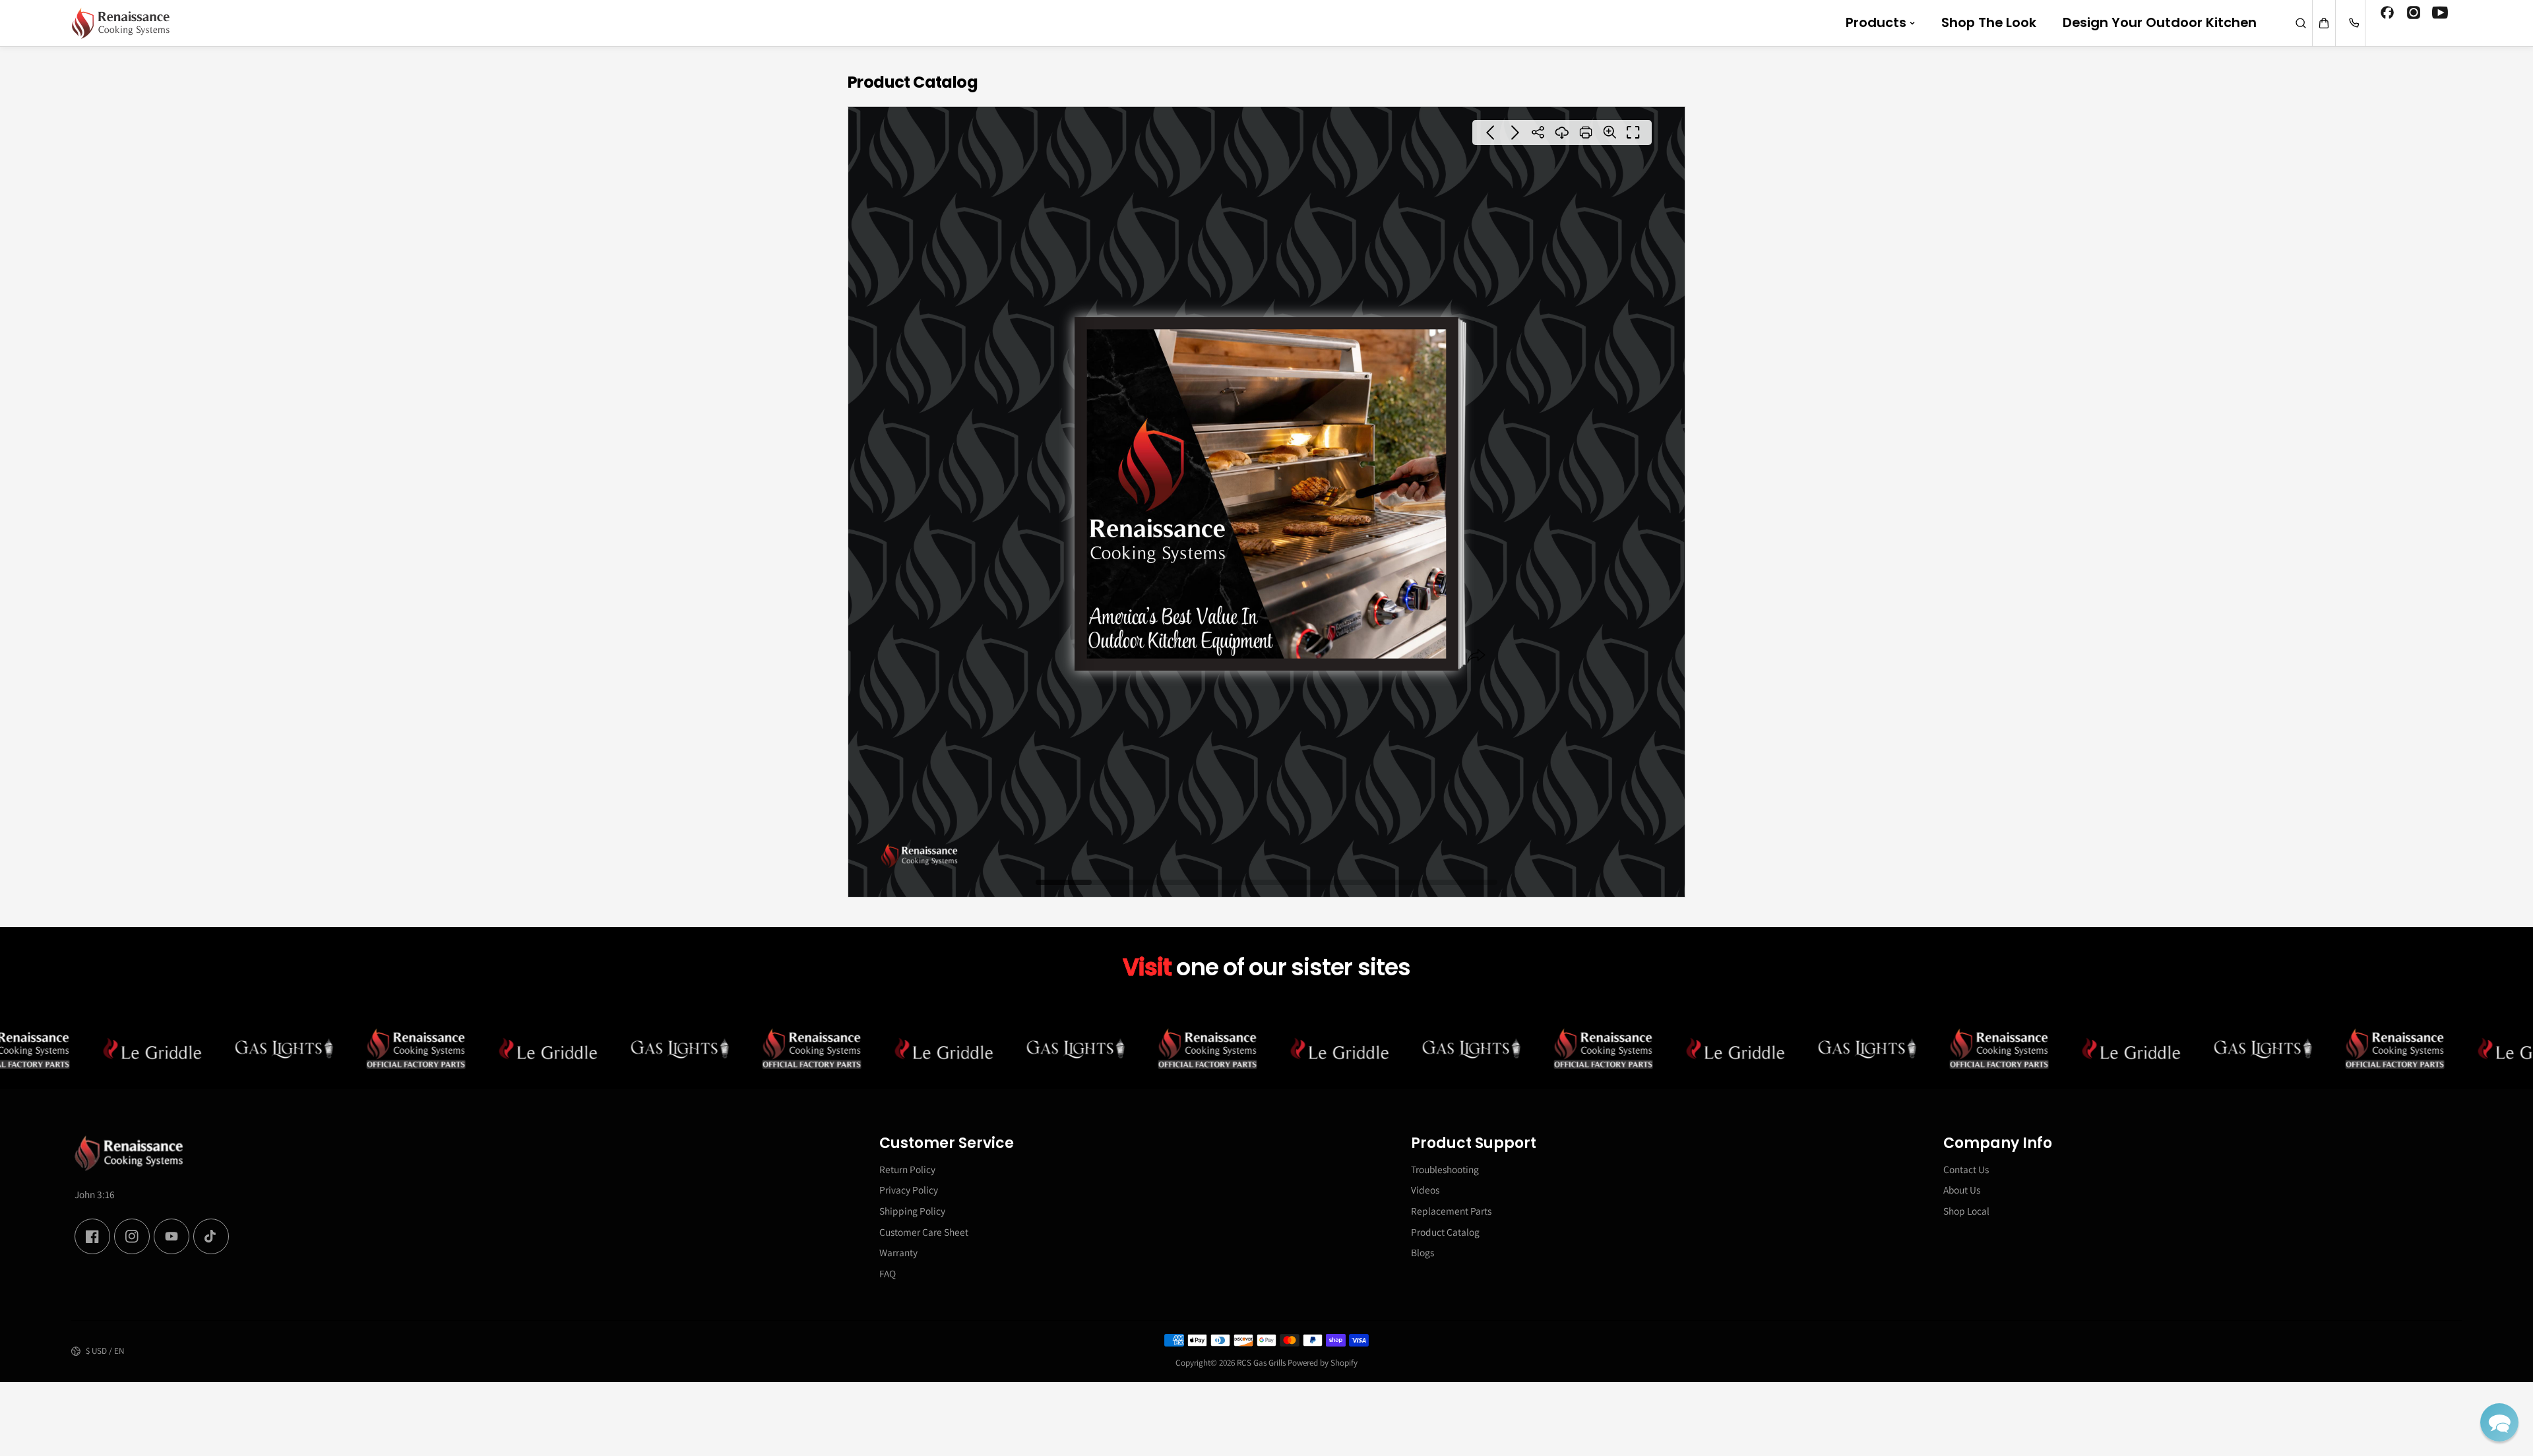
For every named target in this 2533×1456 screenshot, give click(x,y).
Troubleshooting (1445, 1169)
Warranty (898, 1252)
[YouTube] (2440, 15)
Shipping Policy (912, 1211)
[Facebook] (2387, 15)
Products (1876, 22)
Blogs (1423, 1252)
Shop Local (1966, 1211)
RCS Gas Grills (1261, 1363)
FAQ (888, 1273)
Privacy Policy (909, 1190)
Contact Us (1966, 1169)
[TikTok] (211, 1236)
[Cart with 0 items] (2324, 23)
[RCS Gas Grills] (121, 23)
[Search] (2301, 23)
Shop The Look (1989, 22)
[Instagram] (2414, 15)
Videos (1425, 1190)
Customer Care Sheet (924, 1232)
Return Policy (907, 1169)
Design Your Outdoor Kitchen (2160, 22)
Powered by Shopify (1323, 1363)
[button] (2499, 1422)
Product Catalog (1445, 1232)
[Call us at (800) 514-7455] (2354, 23)
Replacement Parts (1451, 1211)
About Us (1962, 1190)
